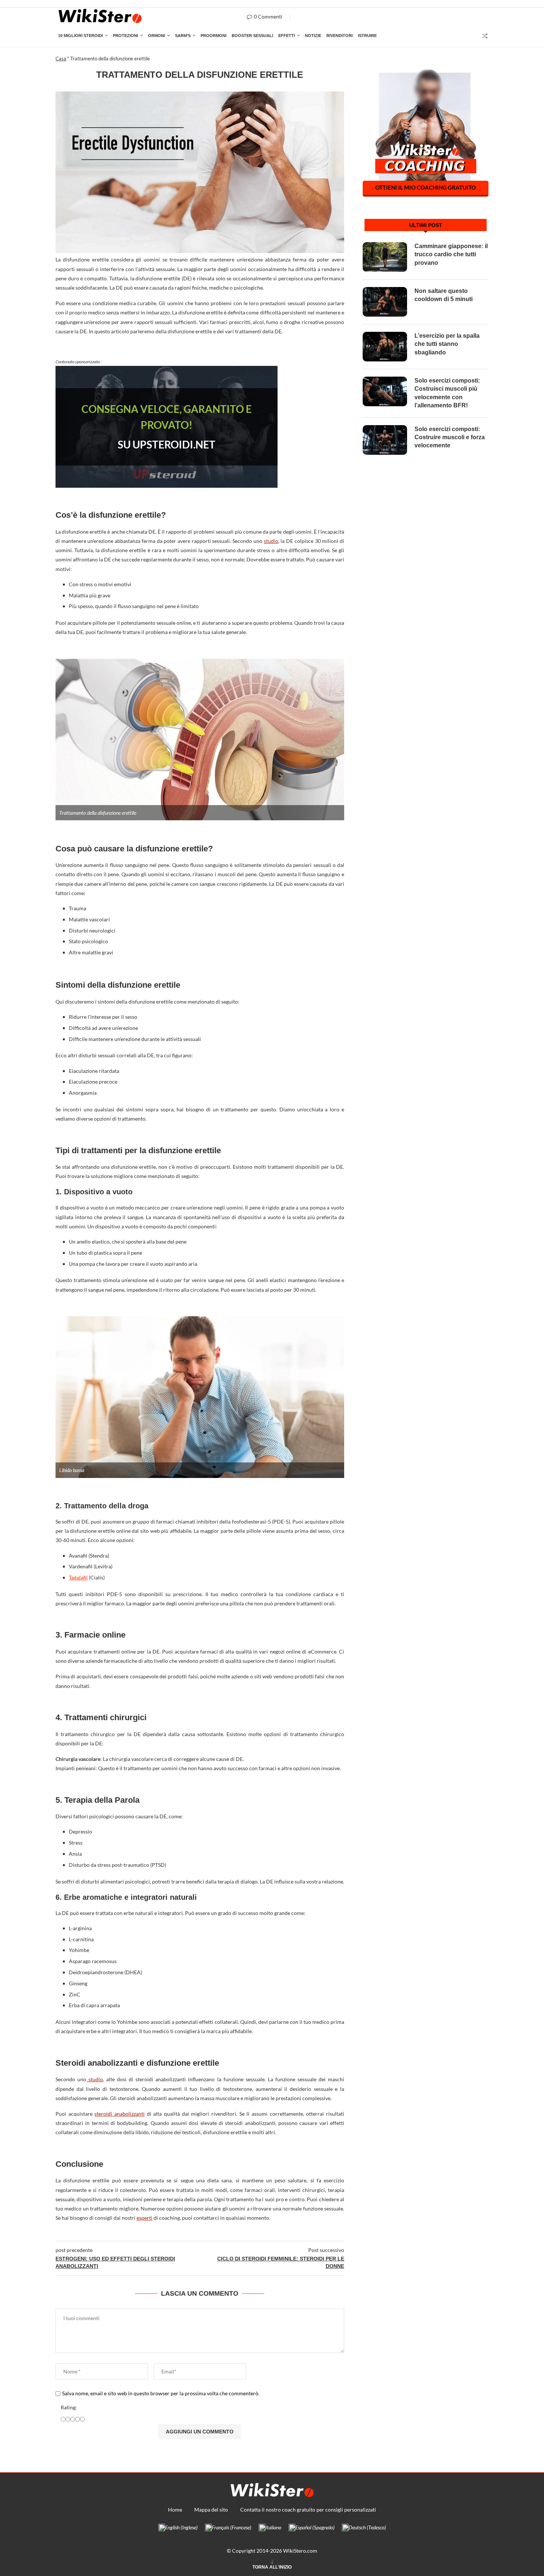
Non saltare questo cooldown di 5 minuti (444, 295)
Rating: (69, 2407)
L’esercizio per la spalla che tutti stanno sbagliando (447, 344)
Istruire (367, 36)
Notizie (313, 36)
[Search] (485, 36)
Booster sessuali (252, 36)
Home (175, 2510)
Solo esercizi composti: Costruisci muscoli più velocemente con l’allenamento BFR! (447, 393)
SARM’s (183, 36)
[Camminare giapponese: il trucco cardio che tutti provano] (385, 257)
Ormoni (157, 36)
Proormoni (214, 36)
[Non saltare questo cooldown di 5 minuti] (385, 302)
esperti (145, 2218)
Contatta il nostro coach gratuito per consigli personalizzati (308, 2510)
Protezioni (125, 36)
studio (271, 541)
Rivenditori (340, 36)
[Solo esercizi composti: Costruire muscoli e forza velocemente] (385, 440)
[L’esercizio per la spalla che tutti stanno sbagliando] (385, 347)
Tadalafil (78, 1577)
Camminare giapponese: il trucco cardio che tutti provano (451, 254)
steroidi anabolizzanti (120, 2114)
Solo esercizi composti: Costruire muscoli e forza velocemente (450, 437)
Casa (61, 59)
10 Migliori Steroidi (80, 36)
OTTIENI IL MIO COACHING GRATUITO (426, 187)
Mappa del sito (211, 2510)
